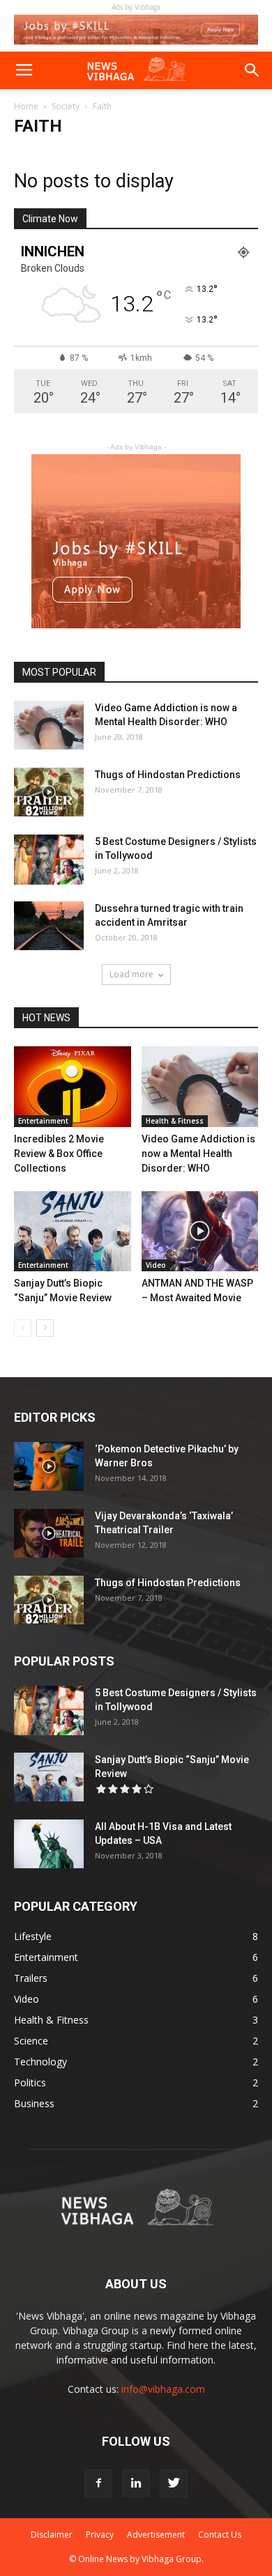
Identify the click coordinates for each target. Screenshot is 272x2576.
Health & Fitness (175, 1121)
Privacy (100, 2535)
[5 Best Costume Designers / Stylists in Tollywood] (49, 859)
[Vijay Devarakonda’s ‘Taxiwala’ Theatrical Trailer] (49, 1533)
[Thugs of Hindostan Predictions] (49, 792)
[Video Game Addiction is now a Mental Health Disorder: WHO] (49, 725)
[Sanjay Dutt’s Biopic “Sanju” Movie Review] (73, 1231)
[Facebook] (98, 2483)
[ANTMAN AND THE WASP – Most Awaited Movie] (200, 1231)
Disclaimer (52, 2535)
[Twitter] (174, 2483)
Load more (131, 974)
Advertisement (156, 2535)
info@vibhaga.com (163, 2389)
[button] (252, 70)
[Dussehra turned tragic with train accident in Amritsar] (49, 926)
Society (66, 106)
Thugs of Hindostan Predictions (168, 775)
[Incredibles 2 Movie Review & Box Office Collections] (73, 1086)
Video (156, 1265)
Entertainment (43, 1121)
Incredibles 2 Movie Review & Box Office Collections (59, 1154)
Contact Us (220, 2535)
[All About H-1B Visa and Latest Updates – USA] (49, 1844)
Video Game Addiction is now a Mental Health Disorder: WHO (198, 1154)
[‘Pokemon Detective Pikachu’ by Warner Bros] (49, 1466)
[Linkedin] (136, 2483)
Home (26, 106)
